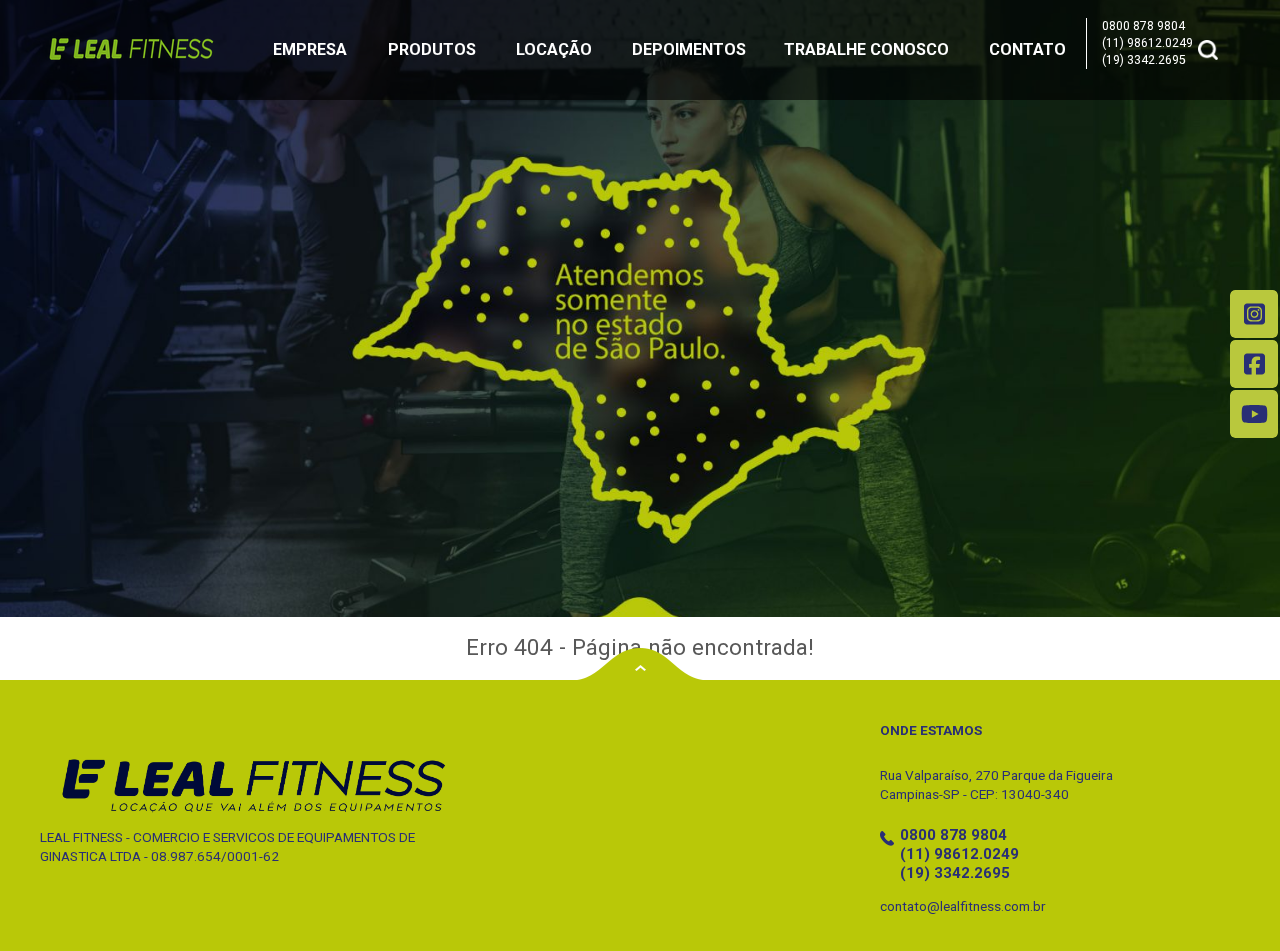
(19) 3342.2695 (1144, 60)
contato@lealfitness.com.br (963, 906)
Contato (1027, 49)
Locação (554, 49)
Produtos (432, 49)
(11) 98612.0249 (1147, 43)
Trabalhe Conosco (866, 49)
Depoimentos (689, 49)
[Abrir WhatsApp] (1230, 900)
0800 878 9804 (1143, 26)
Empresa (310, 49)
